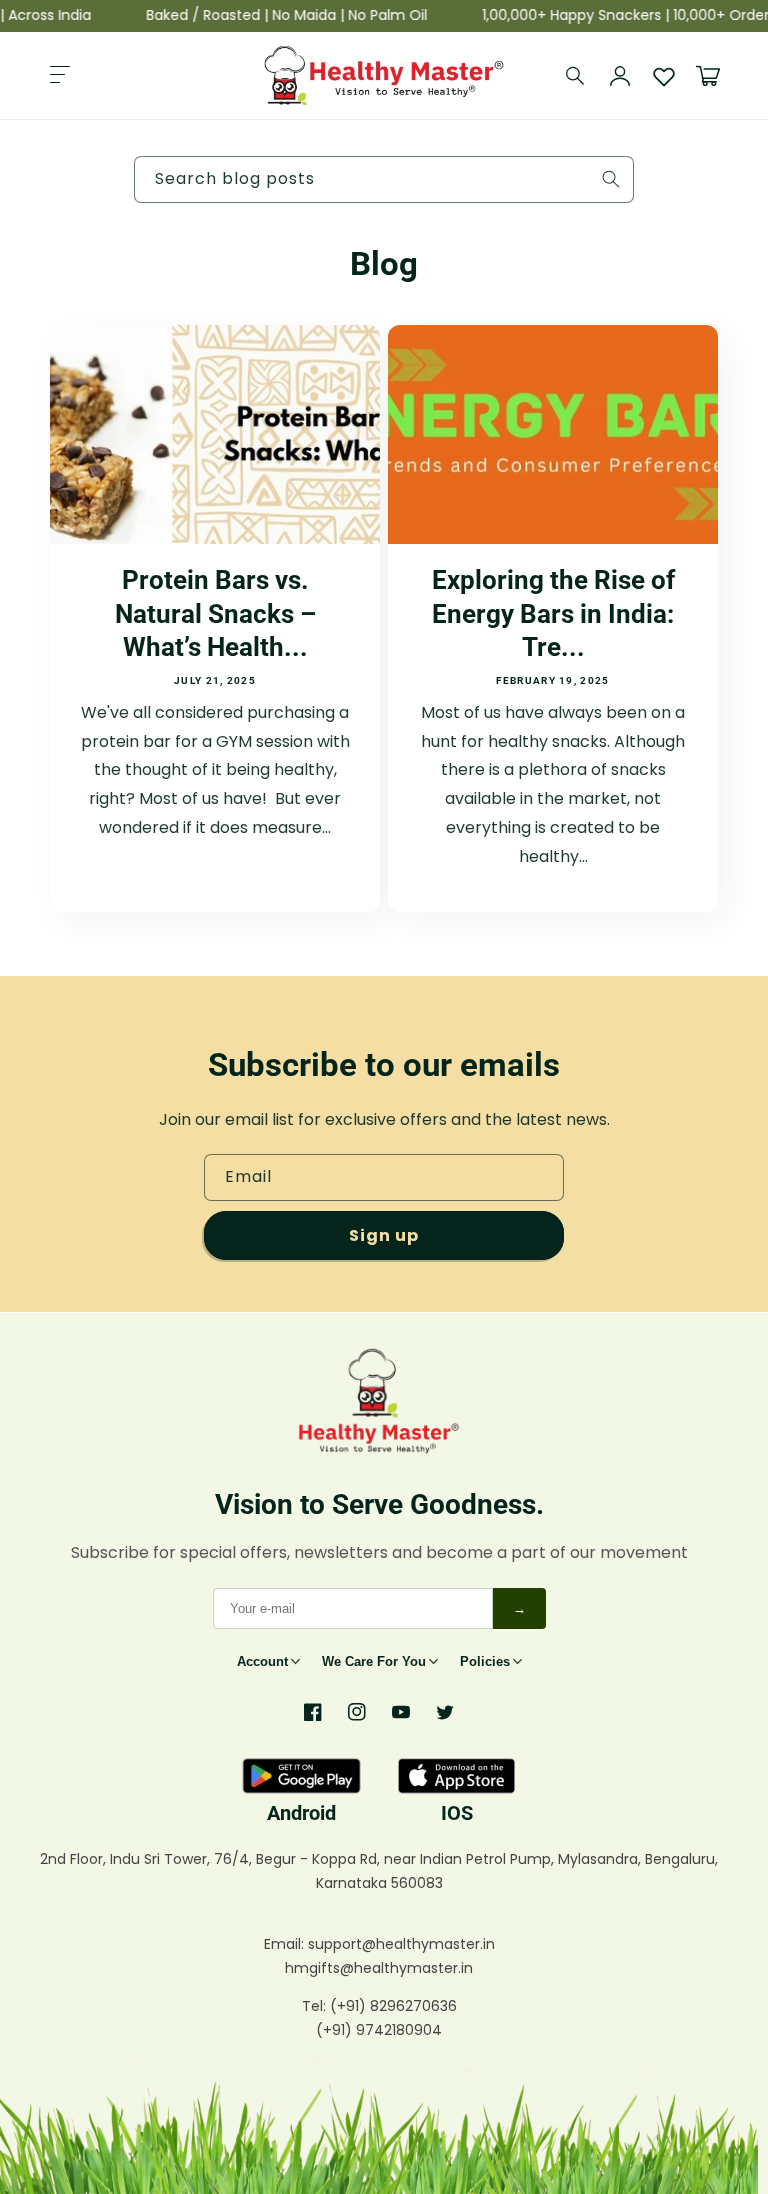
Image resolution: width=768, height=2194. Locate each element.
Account (262, 1661)
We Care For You (374, 1661)
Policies (485, 1661)
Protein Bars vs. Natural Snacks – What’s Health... (215, 613)
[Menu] (60, 76)
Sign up (384, 1235)
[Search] (576, 76)
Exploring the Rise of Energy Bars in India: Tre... (553, 613)
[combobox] (384, 179)
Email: (286, 1944)
